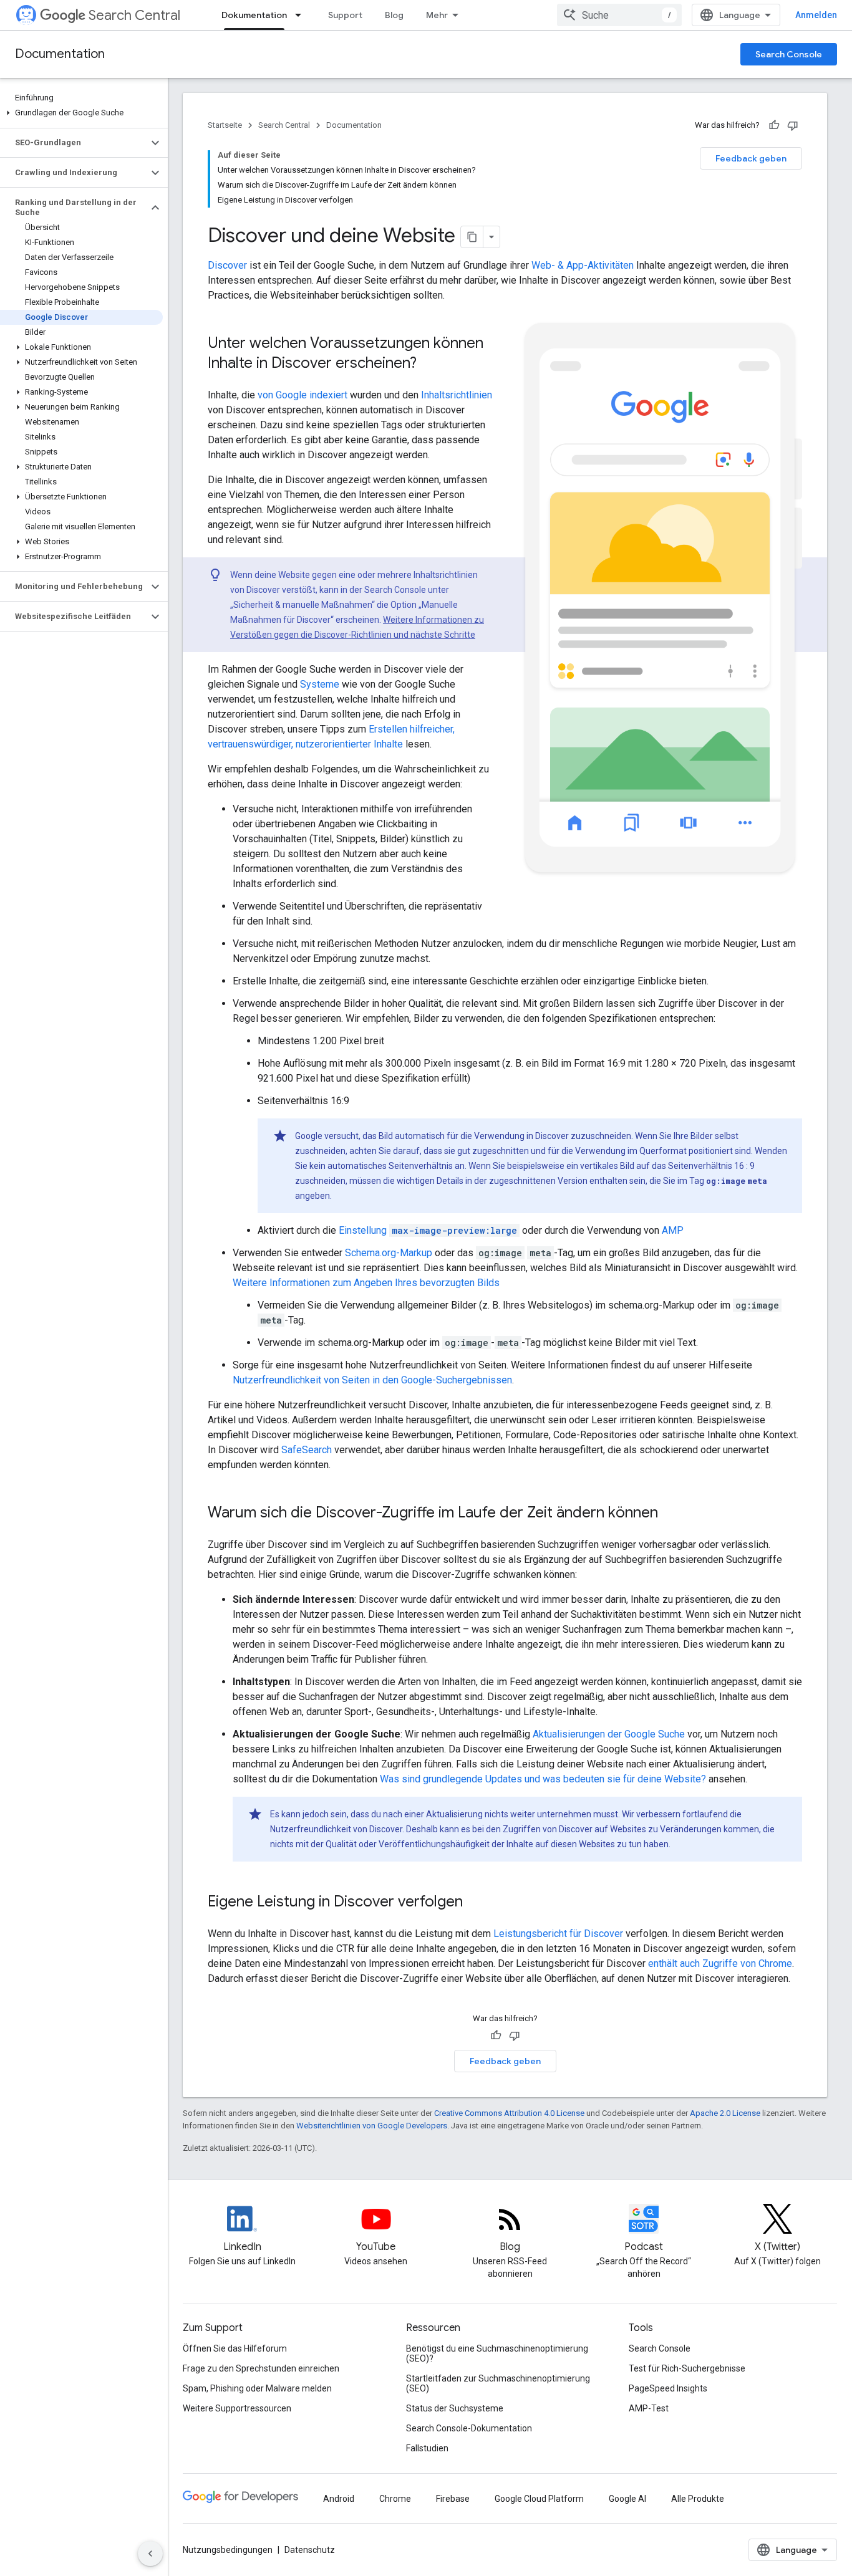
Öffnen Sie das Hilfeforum (235, 2348)
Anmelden (816, 15)
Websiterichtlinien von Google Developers (372, 2126)
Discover (227, 265)
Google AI (627, 2499)
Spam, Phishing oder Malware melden (257, 2388)
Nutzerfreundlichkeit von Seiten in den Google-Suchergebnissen (372, 1380)
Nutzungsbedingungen (228, 2550)
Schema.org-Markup (389, 1253)
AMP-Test (649, 2408)
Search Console (789, 54)
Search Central (134, 15)
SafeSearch (307, 1450)
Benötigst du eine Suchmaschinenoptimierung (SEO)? (497, 2353)
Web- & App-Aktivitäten (583, 265)
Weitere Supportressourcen (237, 2408)
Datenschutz (310, 2550)
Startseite (225, 125)
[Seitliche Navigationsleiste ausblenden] (150, 2554)
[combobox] (619, 15)
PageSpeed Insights (668, 2388)
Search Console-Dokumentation (469, 2428)
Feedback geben (751, 158)
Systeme (320, 684)
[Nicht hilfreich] (793, 125)
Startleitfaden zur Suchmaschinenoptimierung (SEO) (498, 2383)
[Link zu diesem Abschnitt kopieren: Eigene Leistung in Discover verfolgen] (475, 1903)
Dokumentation (254, 15)
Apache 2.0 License (725, 2113)
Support (345, 15)
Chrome (395, 2499)
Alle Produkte (698, 2499)
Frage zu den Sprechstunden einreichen (261, 2368)
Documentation (60, 54)
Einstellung (428, 1230)
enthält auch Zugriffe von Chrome (720, 1963)
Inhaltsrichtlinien (457, 395)
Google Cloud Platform (539, 2499)
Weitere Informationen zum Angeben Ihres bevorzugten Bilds (366, 1283)
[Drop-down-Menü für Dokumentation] (302, 15)
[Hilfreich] (774, 125)
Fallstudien (427, 2448)
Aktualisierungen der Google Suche (609, 1734)
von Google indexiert (303, 395)
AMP (673, 1230)
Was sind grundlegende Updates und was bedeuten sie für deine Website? (543, 1779)
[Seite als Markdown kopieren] (472, 237)
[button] (81, 113)
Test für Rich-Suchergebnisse (687, 2368)
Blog (394, 15)
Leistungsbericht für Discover (558, 1934)
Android (339, 2499)
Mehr (437, 15)
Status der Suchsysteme (455, 2408)
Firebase (453, 2499)
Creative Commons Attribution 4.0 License (509, 2113)
